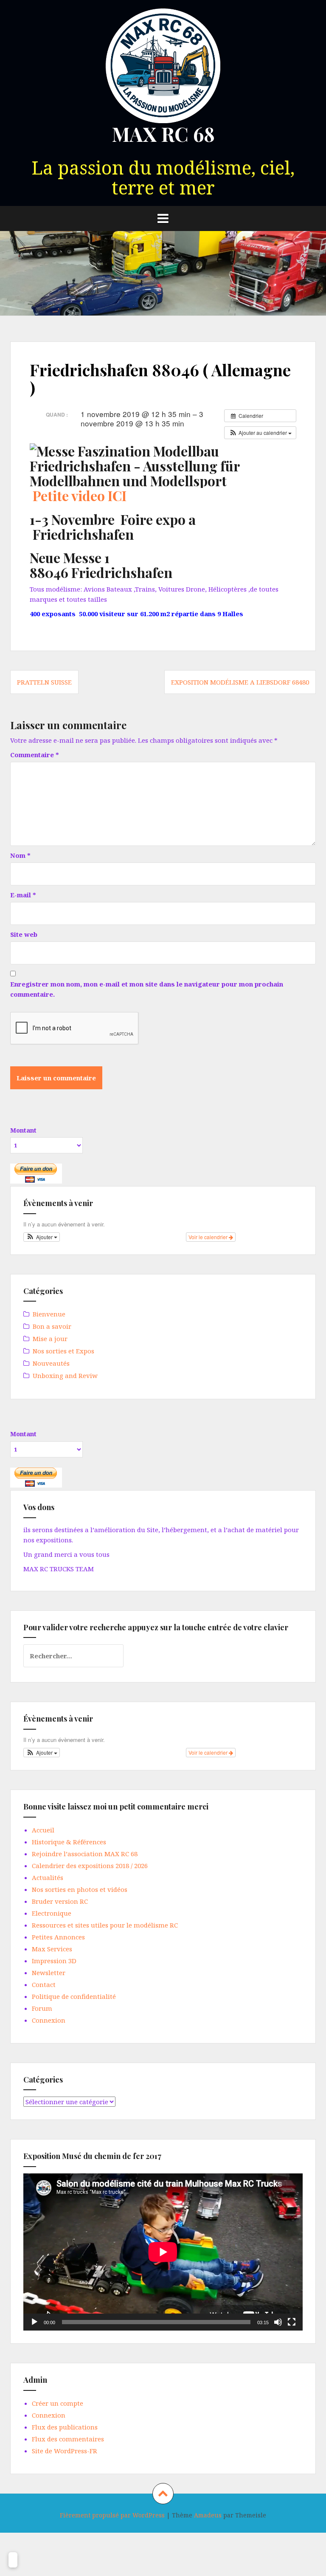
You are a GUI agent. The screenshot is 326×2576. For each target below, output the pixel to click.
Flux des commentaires (68, 2439)
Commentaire (35, 755)
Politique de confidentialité (74, 1996)
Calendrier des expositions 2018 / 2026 (90, 1866)
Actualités (48, 1877)
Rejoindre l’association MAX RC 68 (85, 1854)
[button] (260, 433)
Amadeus (208, 2515)
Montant (23, 1130)
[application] (163, 2252)
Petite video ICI (80, 495)
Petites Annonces (58, 1937)
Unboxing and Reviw (65, 1375)
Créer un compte (58, 2403)
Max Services (52, 1949)
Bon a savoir (52, 1326)
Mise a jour (50, 1339)
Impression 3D (54, 1961)
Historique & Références (69, 1842)
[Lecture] (34, 2322)
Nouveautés (51, 1363)
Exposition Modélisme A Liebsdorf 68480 (240, 682)
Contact (44, 1984)
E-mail (23, 895)
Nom (20, 855)
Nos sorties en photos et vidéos (80, 1889)
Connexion (49, 2020)
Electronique (52, 1913)
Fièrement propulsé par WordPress (112, 2515)
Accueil (43, 1830)
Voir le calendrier (209, 1237)
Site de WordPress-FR (65, 2451)
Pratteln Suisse (44, 682)
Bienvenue (49, 1314)
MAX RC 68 (163, 134)
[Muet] (278, 2322)
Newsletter (49, 1973)
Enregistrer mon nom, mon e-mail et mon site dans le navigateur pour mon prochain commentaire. (147, 989)
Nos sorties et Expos (63, 1351)
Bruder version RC (60, 1901)
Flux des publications (65, 2427)
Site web (24, 934)
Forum (42, 2008)
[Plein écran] (292, 2322)
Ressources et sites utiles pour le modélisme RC (105, 1925)
